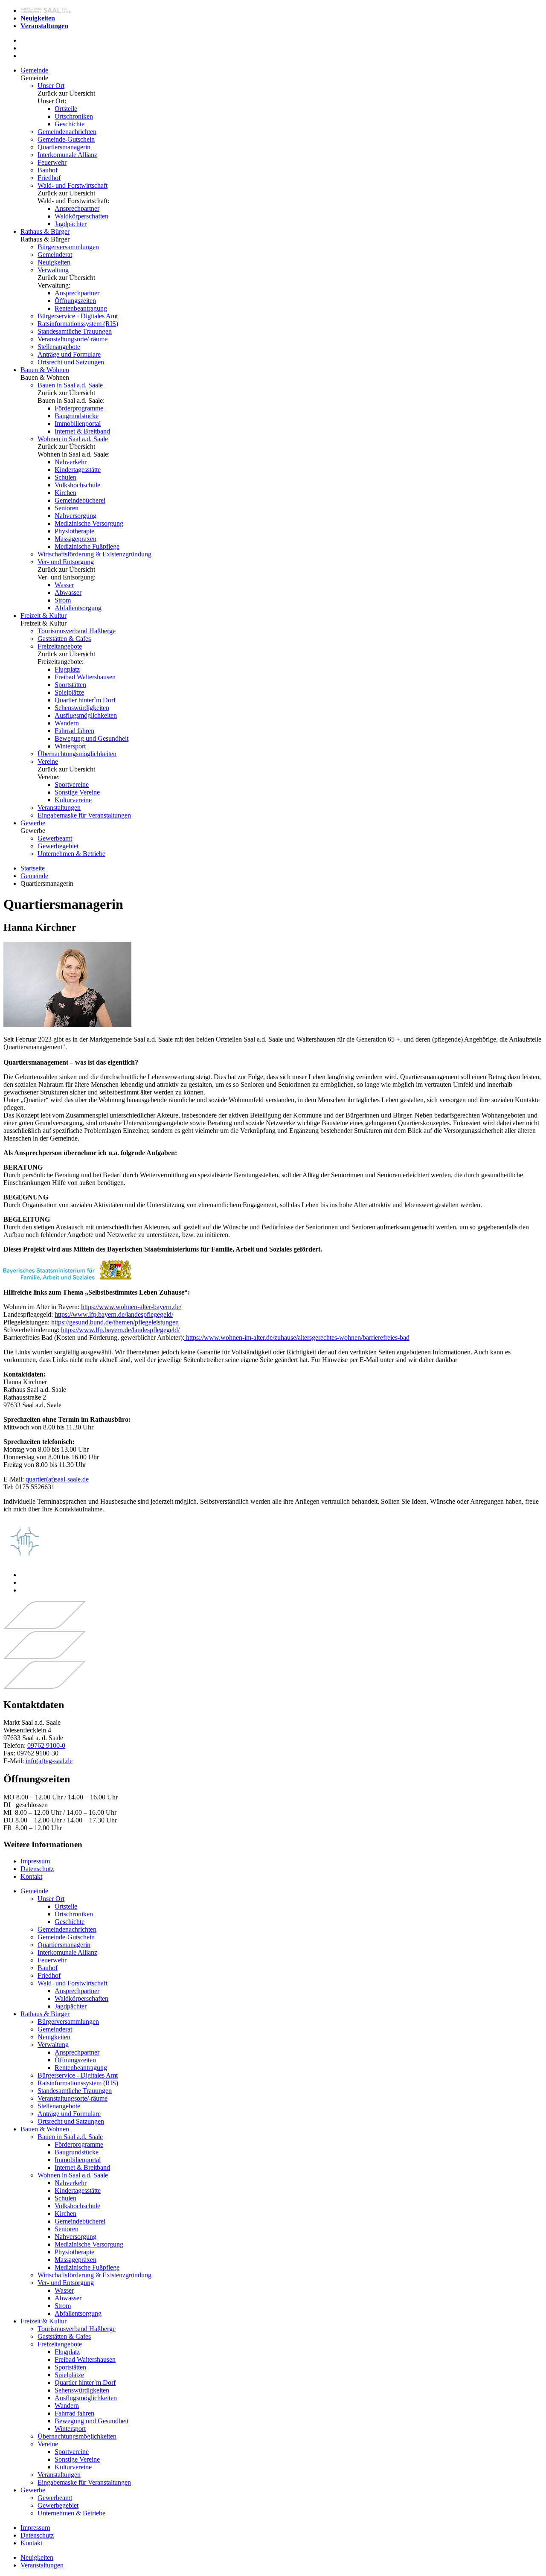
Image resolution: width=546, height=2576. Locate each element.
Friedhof (49, 178)
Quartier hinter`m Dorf (85, 700)
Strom (63, 600)
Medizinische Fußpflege (87, 546)
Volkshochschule (77, 485)
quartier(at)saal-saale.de (57, 1479)
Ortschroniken (74, 116)
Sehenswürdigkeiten (82, 708)
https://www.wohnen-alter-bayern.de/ (131, 1307)
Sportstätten (70, 685)
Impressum (35, 1861)
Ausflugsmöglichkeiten (86, 715)
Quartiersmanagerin (64, 147)
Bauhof (48, 170)
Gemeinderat (55, 255)
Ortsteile (66, 109)
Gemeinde (34, 70)
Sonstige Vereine (77, 792)
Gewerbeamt (55, 838)
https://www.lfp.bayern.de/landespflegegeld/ (114, 1314)
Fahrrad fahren (74, 731)
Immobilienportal (78, 424)
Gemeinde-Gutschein (66, 139)
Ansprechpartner (77, 208)
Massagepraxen (76, 539)
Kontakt (31, 1876)
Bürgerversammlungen (68, 247)
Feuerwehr (52, 162)
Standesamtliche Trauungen (75, 331)
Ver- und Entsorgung (66, 562)
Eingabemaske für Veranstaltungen (84, 815)
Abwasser (68, 592)
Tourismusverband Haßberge (77, 631)
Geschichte (70, 124)
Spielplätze (69, 692)
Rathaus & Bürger (45, 231)
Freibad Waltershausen (85, 677)
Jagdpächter (71, 224)
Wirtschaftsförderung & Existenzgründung (94, 554)
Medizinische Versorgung (89, 523)
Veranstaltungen (59, 808)
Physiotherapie (74, 531)
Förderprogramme (79, 408)
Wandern (67, 723)
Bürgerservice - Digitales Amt (78, 316)
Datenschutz (37, 1869)
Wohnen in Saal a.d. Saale (73, 439)
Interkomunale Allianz (67, 155)
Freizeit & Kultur (44, 616)
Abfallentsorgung (78, 608)
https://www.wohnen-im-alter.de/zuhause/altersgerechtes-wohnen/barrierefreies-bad (297, 1337)
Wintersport (70, 746)
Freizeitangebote (60, 646)
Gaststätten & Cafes (64, 639)
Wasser (64, 585)
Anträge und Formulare (69, 354)
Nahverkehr (71, 462)
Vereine (48, 761)
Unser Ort (51, 86)
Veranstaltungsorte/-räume (73, 339)
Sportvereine (72, 784)
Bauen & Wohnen (45, 370)
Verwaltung (53, 270)
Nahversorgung (76, 516)
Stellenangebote (59, 347)
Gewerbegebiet (58, 846)
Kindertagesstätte (78, 470)
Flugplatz (67, 669)
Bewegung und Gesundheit (91, 738)
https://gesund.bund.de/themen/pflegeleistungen (115, 1322)
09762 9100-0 (46, 1745)
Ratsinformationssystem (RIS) (78, 324)
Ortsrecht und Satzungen (71, 362)
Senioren (67, 508)
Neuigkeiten (54, 262)
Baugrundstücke (77, 416)
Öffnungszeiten (75, 301)
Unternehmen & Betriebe (71, 854)
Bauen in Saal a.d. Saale (70, 385)
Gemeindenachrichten (67, 132)
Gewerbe (33, 823)
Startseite (33, 868)
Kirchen (65, 493)
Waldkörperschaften (81, 216)
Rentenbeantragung (81, 308)
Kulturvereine (73, 800)
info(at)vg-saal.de (49, 1761)
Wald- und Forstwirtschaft (73, 185)
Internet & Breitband (82, 431)
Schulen (65, 477)
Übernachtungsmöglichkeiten (77, 754)
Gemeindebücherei (80, 500)
